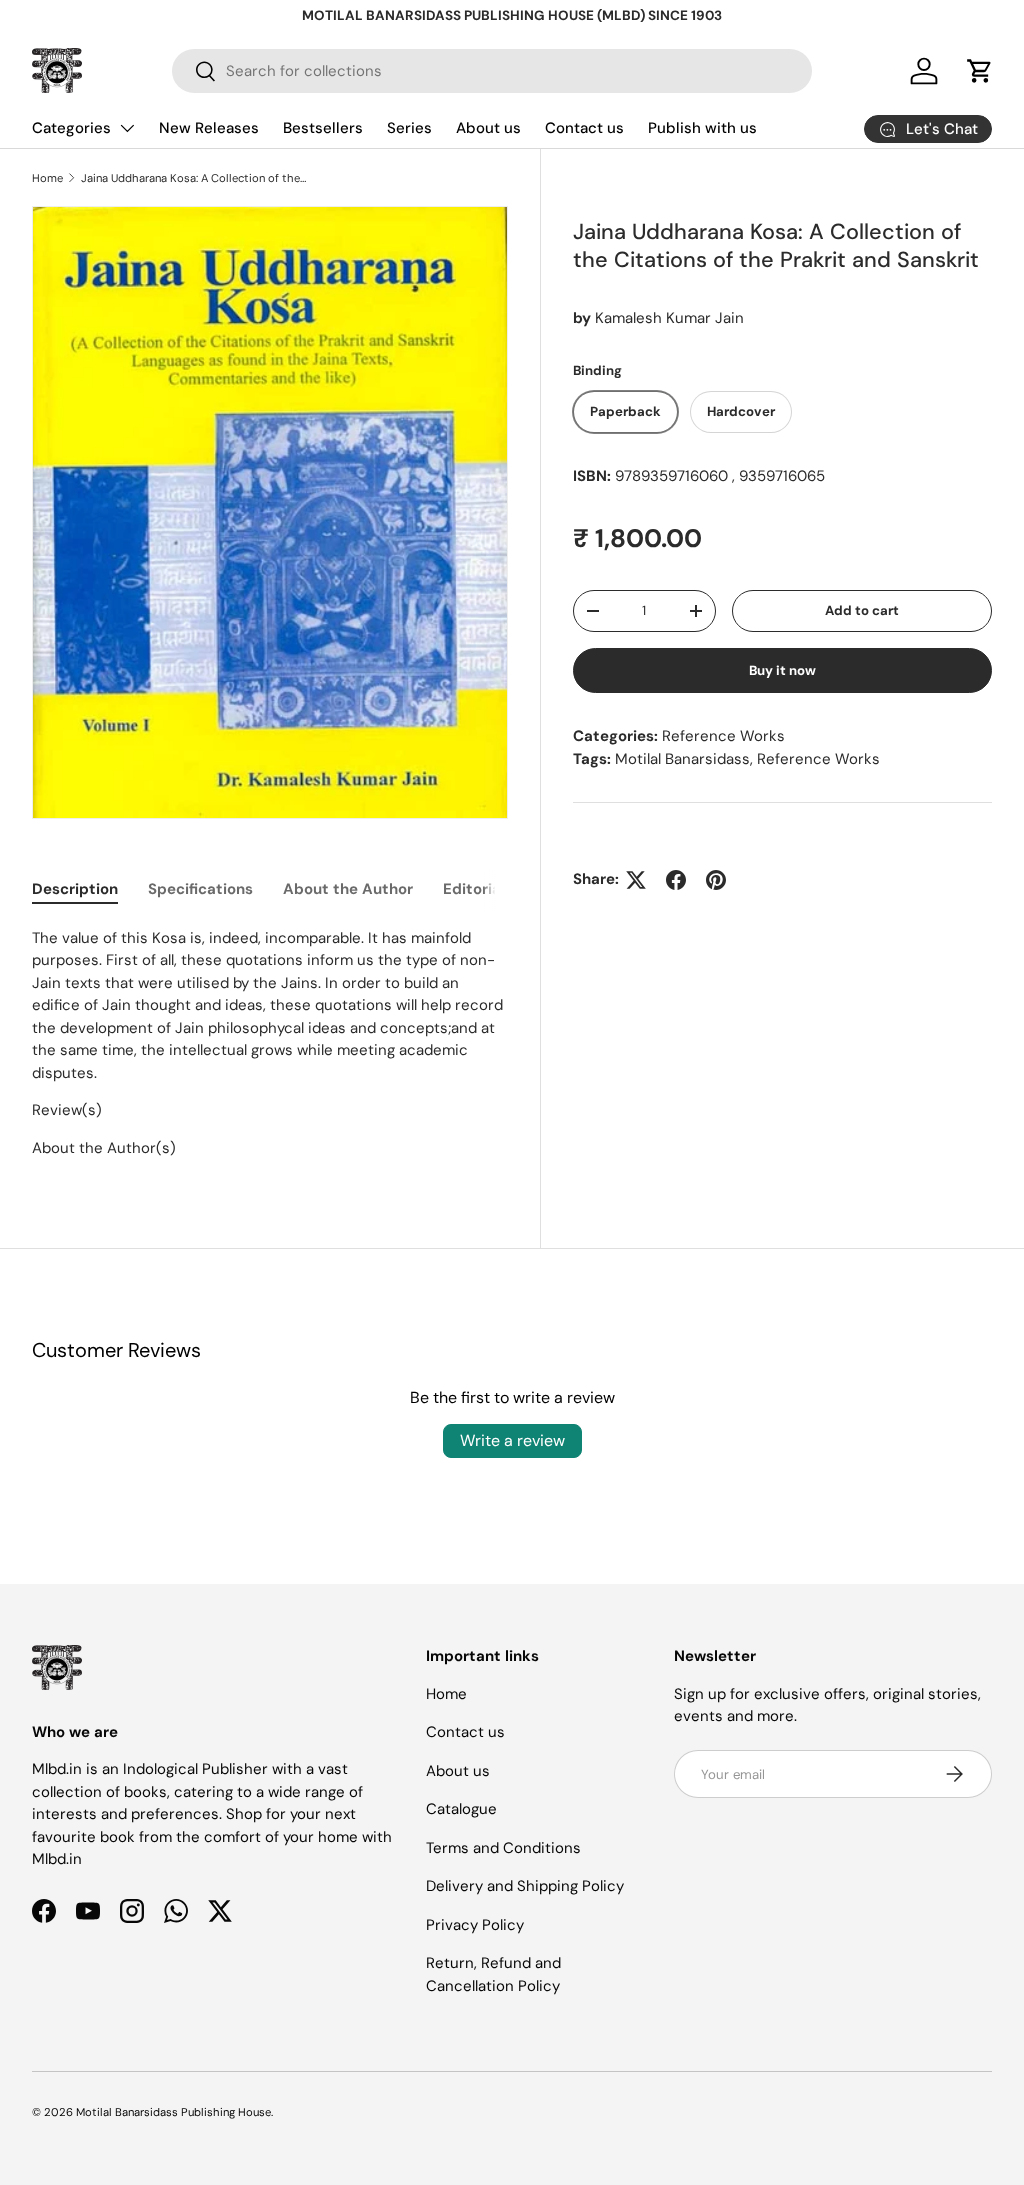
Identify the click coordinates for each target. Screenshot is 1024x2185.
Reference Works (723, 736)
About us (488, 128)
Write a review (512, 1440)
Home (47, 178)
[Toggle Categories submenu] (127, 128)
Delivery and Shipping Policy (525, 1886)
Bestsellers (323, 128)
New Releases (209, 128)
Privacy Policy (475, 1925)
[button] (980, 71)
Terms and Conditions (503, 1848)
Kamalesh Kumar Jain (669, 318)
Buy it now (782, 670)
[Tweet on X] (636, 880)
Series (409, 128)
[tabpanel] (270, 1043)
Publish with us (702, 128)
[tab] (75, 889)
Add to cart (862, 610)
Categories (71, 128)
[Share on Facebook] (676, 880)
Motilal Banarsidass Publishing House (173, 2112)
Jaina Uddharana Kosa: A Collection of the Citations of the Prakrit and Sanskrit (193, 178)
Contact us (584, 128)
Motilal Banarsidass (682, 759)
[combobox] (492, 71)
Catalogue (461, 1809)
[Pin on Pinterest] (716, 880)
